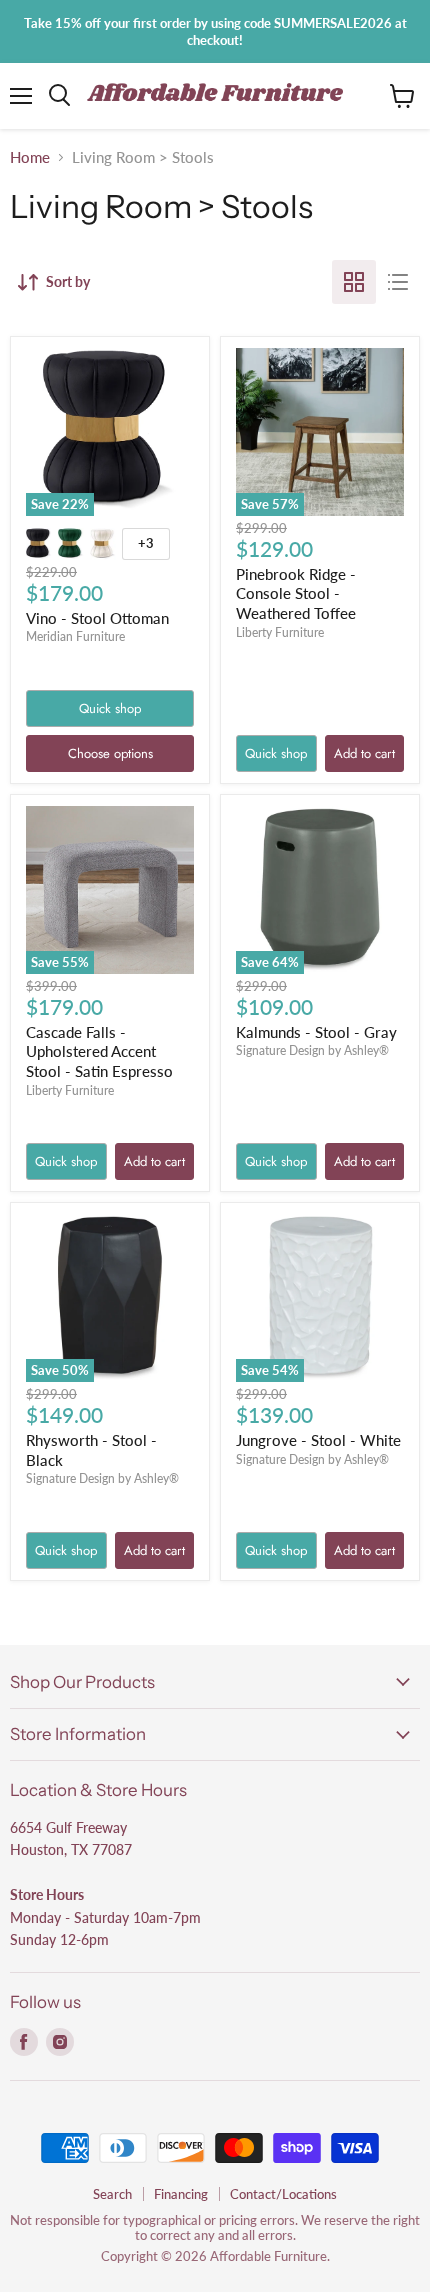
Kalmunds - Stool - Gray (316, 1032)
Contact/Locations (283, 2194)
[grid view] (354, 282)
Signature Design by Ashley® (312, 1050)
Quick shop (110, 708)
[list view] (398, 282)
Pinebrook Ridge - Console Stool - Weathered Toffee (296, 593)
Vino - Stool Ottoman (97, 618)
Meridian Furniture (75, 636)
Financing (181, 2194)
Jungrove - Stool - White (318, 1440)
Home (30, 157)
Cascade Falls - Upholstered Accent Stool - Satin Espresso (99, 1051)
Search (112, 2194)
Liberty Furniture (280, 632)
